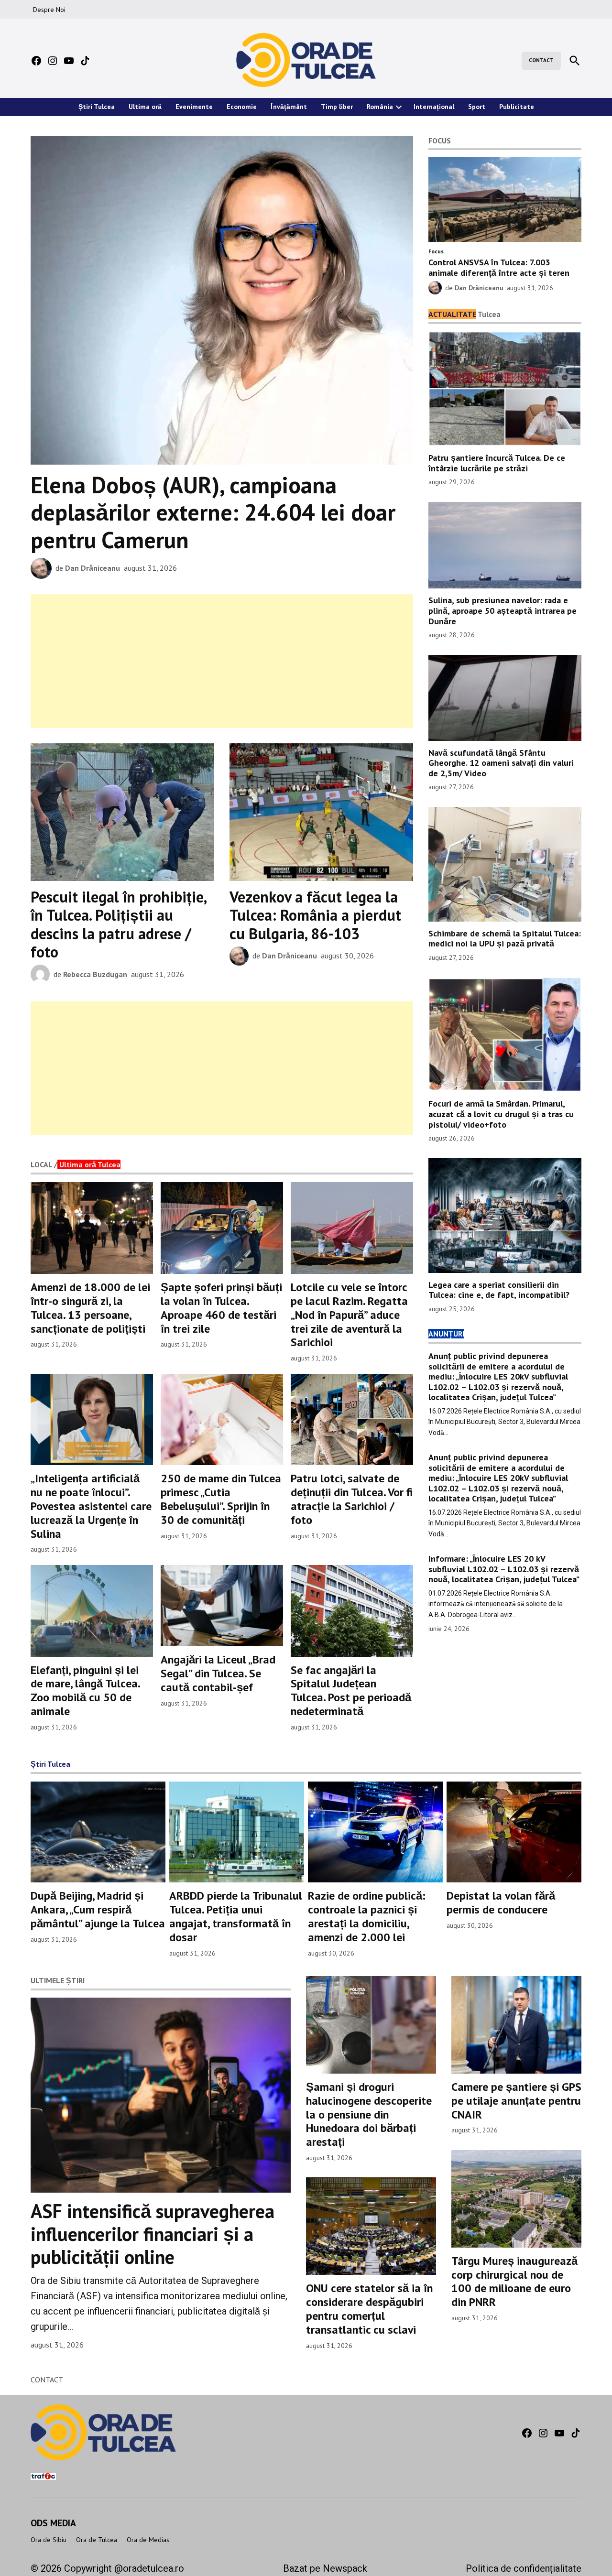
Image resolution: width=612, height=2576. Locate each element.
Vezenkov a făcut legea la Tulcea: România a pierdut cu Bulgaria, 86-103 (315, 915)
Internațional (434, 107)
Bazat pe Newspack (325, 2568)
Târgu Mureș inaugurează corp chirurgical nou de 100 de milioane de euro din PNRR (514, 2281)
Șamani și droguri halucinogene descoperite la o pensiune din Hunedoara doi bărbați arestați (369, 2114)
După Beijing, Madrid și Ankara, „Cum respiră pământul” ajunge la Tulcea (98, 1909)
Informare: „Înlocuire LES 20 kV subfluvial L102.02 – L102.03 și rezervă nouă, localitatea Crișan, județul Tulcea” (504, 1569)
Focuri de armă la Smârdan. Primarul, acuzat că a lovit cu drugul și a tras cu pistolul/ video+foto (501, 1114)
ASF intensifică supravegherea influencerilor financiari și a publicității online (153, 2234)
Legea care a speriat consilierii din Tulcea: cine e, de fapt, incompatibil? (499, 1290)
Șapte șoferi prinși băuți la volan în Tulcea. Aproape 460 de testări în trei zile (221, 1308)
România (380, 107)
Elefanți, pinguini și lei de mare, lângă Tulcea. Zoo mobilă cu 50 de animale (85, 1690)
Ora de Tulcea (97, 2540)
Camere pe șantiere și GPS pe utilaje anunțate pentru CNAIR (516, 2101)
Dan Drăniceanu (93, 568)
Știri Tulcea (97, 107)
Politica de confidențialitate (524, 2568)
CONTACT (541, 60)
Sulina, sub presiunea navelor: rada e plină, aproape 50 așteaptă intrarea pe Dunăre (503, 610)
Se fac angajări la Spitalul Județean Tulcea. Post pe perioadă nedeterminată (351, 1690)
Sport (477, 107)
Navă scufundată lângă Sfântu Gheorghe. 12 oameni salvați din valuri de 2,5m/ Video (501, 763)
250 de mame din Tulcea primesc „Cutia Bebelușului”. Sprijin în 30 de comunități (221, 1499)
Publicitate (517, 107)
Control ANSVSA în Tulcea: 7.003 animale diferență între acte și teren (499, 267)
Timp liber (337, 107)
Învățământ (289, 107)
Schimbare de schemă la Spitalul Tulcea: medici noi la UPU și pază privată (505, 939)
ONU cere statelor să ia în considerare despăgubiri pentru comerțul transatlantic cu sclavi (369, 2309)
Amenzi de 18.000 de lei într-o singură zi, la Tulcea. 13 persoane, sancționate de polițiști (90, 1308)
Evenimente (194, 107)
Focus (436, 251)
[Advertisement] (222, 661)
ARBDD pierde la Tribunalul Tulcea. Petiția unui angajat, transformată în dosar (236, 1916)
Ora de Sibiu (49, 2540)
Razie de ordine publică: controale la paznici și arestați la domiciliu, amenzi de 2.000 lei (367, 1916)
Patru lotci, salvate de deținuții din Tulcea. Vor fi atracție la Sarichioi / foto (352, 1499)
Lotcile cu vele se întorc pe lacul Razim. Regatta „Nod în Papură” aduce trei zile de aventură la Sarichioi (349, 1315)
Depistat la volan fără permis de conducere (501, 1902)
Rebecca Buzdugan (95, 974)
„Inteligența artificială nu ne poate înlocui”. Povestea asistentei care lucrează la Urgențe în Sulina (91, 1506)
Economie (242, 107)
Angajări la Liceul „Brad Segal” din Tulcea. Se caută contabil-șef (218, 1673)
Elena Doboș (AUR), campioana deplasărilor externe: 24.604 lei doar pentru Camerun (213, 512)
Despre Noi (49, 10)
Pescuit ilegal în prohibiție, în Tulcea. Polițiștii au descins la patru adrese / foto (118, 924)
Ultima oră (145, 107)
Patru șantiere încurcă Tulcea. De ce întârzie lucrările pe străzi (497, 463)
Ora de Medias (148, 2540)
